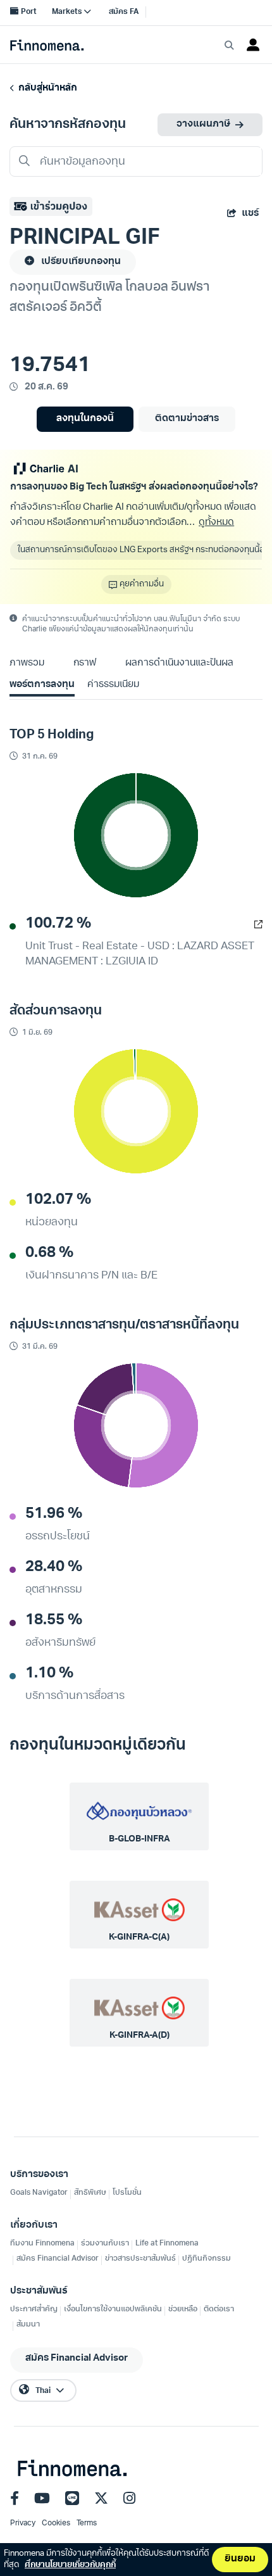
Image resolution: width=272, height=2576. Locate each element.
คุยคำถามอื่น (142, 584)
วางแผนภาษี (203, 124)
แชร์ (250, 214)
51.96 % (54, 1514)
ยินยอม (240, 2559)
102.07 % (58, 1200)
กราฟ (85, 663)
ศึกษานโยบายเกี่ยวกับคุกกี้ (70, 2565)
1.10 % (49, 1674)
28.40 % (54, 1567)
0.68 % (49, 1253)
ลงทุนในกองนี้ (85, 419)
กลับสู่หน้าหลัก (46, 88)
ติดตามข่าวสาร (187, 419)
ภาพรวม (27, 663)
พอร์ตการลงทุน (42, 685)
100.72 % (58, 924)
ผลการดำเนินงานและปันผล (179, 663)
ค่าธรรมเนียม (113, 685)
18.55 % (54, 1620)
